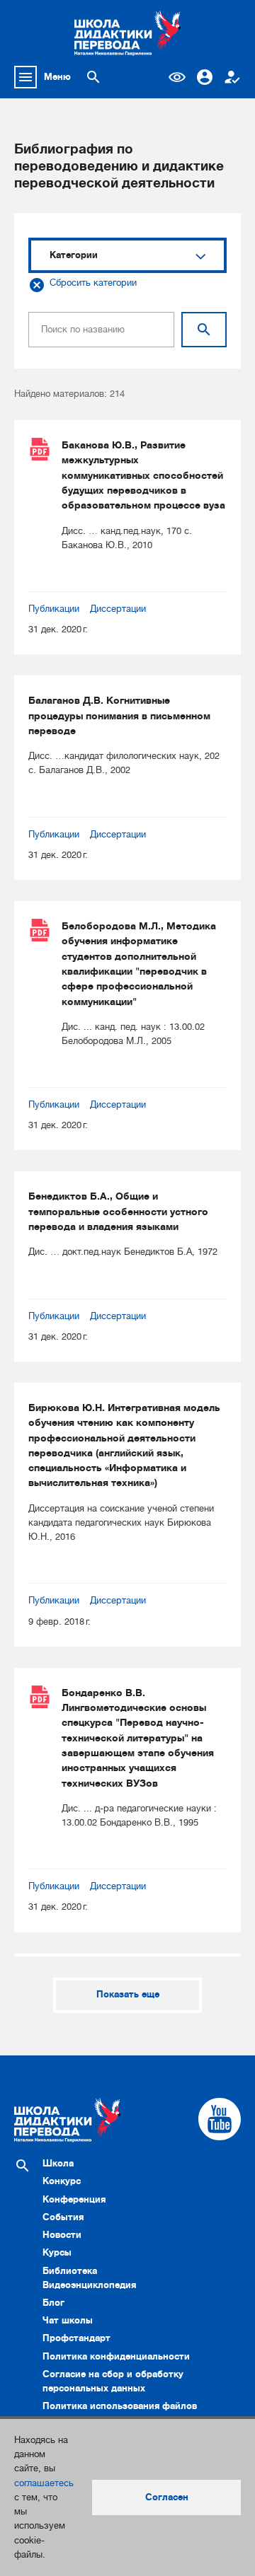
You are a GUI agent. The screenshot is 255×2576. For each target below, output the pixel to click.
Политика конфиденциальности (116, 2356)
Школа (58, 2163)
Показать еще (128, 1994)
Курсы (57, 2252)
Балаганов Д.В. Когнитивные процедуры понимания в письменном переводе (119, 715)
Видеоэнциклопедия (89, 2285)
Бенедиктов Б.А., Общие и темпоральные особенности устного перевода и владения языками (118, 1211)
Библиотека (70, 2271)
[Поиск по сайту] (93, 77)
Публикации (54, 609)
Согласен (167, 2497)
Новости (62, 2235)
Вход (205, 77)
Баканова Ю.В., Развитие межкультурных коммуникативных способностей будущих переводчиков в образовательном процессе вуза (143, 475)
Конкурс (62, 2181)
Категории (74, 255)
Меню (57, 77)
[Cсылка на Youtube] (220, 2119)
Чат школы (68, 2320)
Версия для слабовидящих (177, 77)
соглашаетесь (44, 2483)
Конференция (74, 2199)
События (63, 2217)
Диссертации (118, 609)
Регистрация (232, 77)
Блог (53, 2303)
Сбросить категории (93, 283)
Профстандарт (76, 2338)
